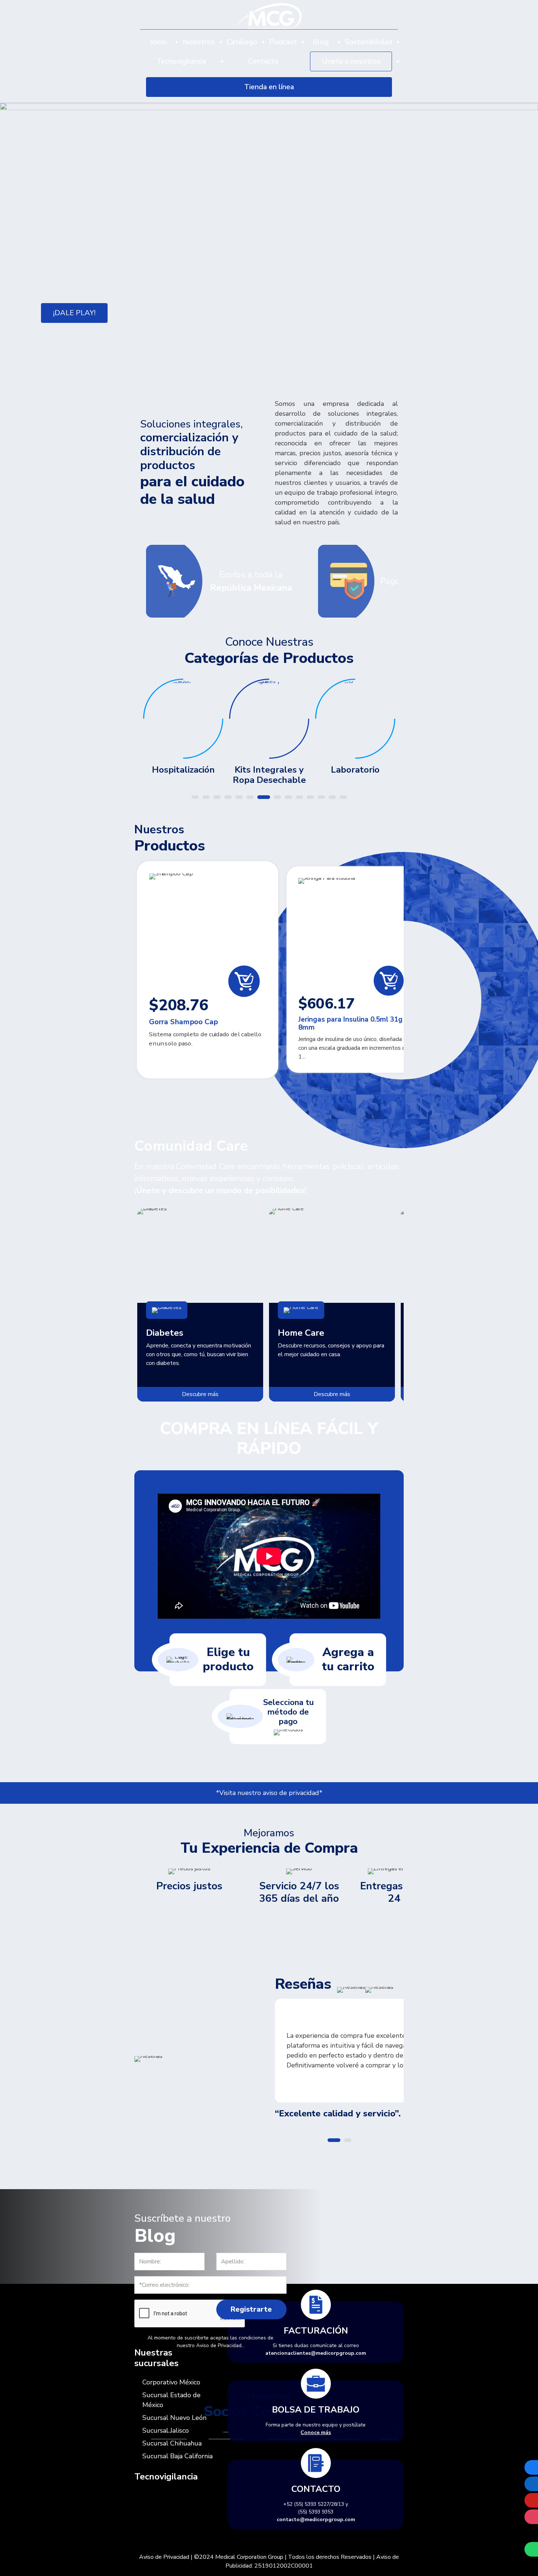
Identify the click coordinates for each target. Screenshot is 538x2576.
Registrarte (251, 2309)
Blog (321, 42)
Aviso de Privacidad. (219, 2345)
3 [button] (217, 797)
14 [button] (343, 797)
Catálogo (242, 42)
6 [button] (250, 797)
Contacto (263, 61)
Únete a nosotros (351, 61)
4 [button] (228, 797)
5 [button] (239, 797)
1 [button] (195, 797)
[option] (269, 242)
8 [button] (277, 797)
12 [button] (321, 797)
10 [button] (299, 797)
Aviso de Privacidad (164, 2557)
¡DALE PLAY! (74, 313)
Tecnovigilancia (181, 61)
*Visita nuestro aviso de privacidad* (269, 1793)
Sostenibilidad (368, 42)
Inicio (158, 42)
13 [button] (332, 797)
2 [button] (206, 797)
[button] (24, 244)
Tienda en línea (269, 87)
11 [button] (310, 797)
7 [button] (264, 797)
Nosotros (199, 42)
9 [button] (288, 797)
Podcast (283, 42)
